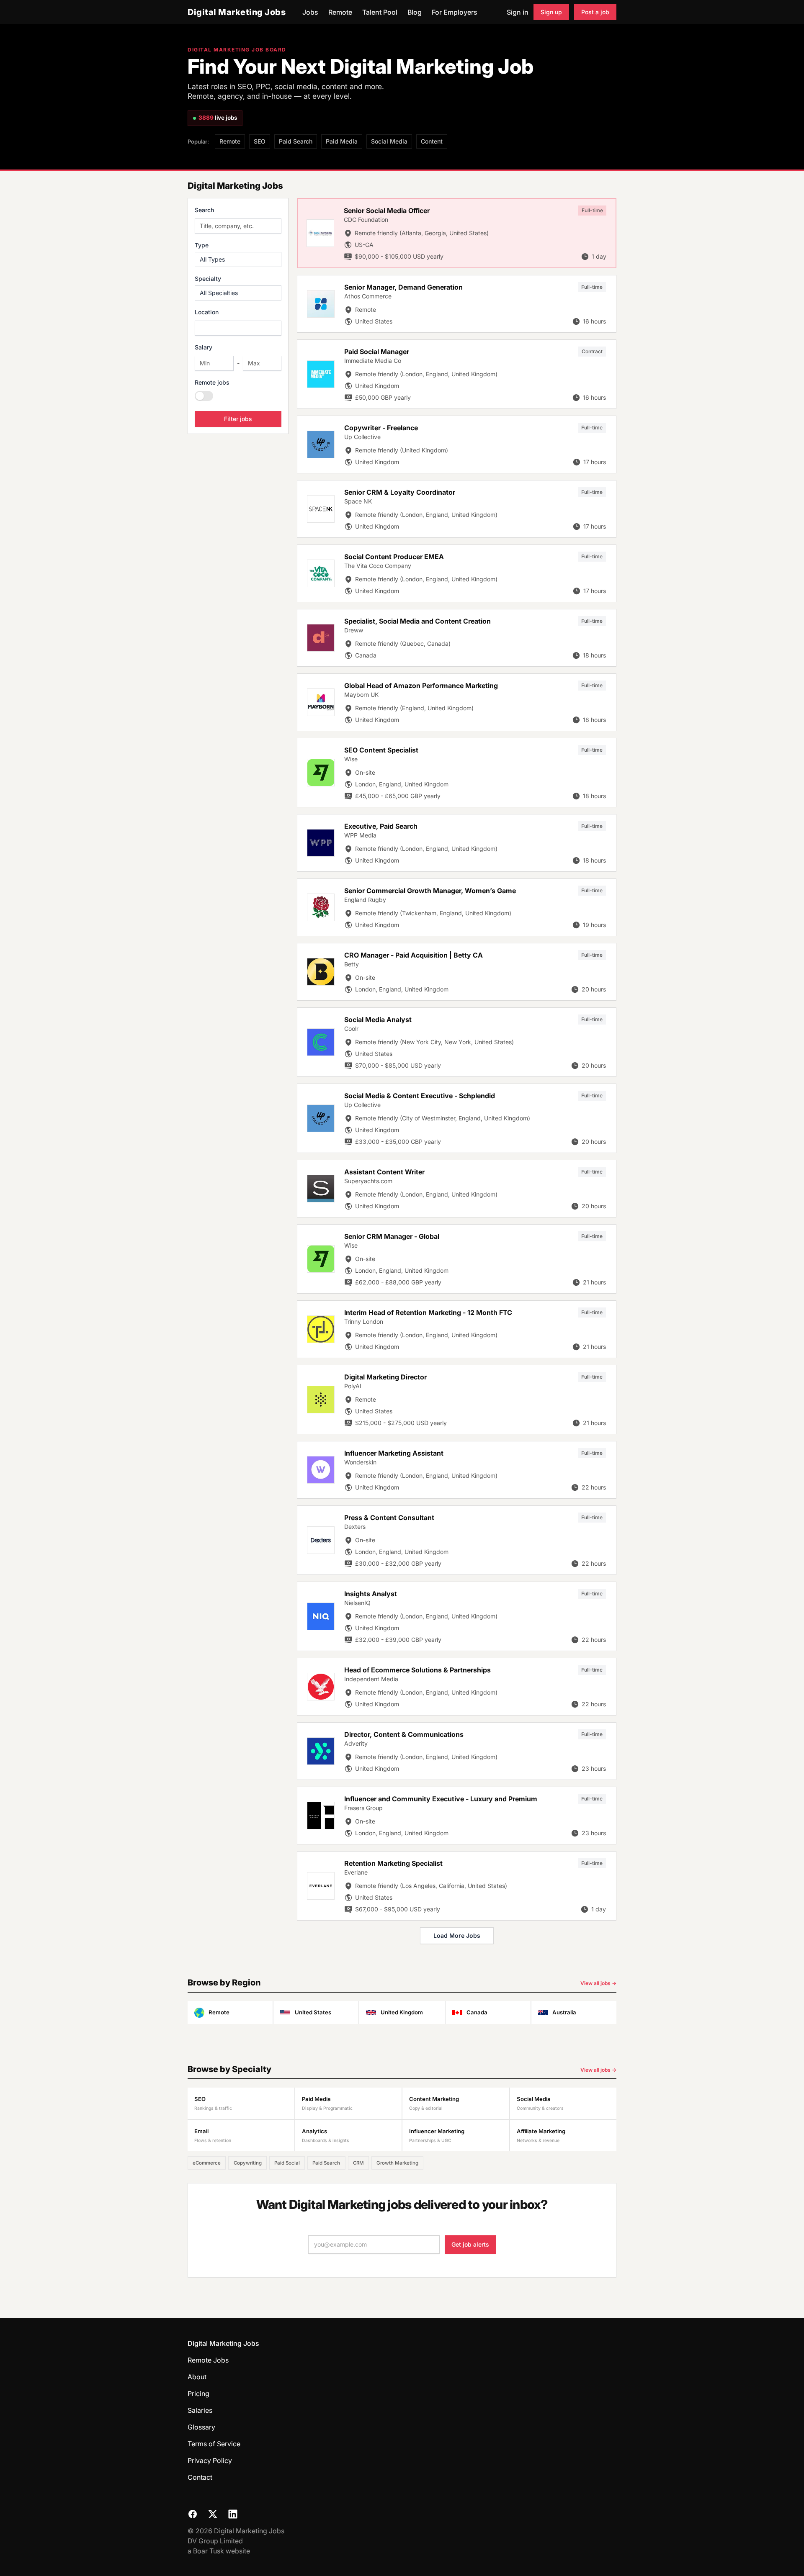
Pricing (198, 2394)
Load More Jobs (457, 1935)
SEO (260, 141)
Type (202, 245)
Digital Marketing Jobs (237, 12)
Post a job (595, 12)
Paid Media (342, 141)
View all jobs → (598, 1983)
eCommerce (207, 2163)
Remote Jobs (208, 2360)
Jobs (310, 12)
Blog (415, 12)
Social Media (389, 141)
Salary (204, 347)
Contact (200, 2477)
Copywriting (248, 2163)
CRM (358, 2163)
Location (207, 312)
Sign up (551, 12)
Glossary (201, 2427)
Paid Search (296, 141)
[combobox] (238, 328)
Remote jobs (212, 382)
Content (432, 141)
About (197, 2377)
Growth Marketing (397, 2163)
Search (204, 210)
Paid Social (287, 2163)
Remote (340, 12)
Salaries (200, 2410)
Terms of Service (214, 2444)
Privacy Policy (210, 2460)
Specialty (208, 279)
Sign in (518, 12)
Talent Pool (380, 12)
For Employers (455, 12)
